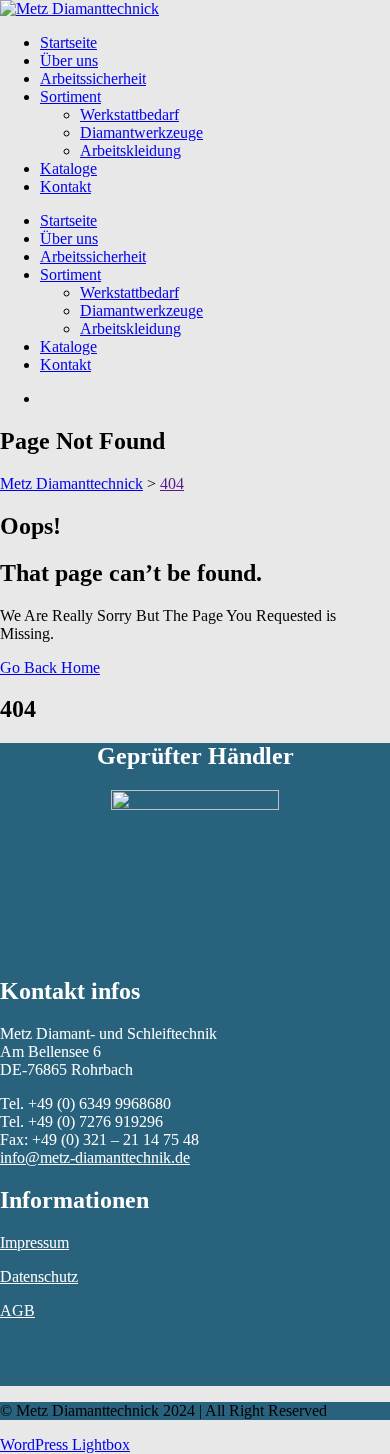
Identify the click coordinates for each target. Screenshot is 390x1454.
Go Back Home (50, 667)
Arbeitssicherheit (93, 78)
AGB (17, 1310)
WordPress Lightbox (65, 1444)
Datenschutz (39, 1276)
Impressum (34, 1242)
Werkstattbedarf (129, 114)
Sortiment (70, 96)
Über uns (69, 60)
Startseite (68, 42)
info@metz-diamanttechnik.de (95, 1157)
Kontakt (65, 186)
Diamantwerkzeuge (141, 132)
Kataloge (68, 168)
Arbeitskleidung (130, 150)
